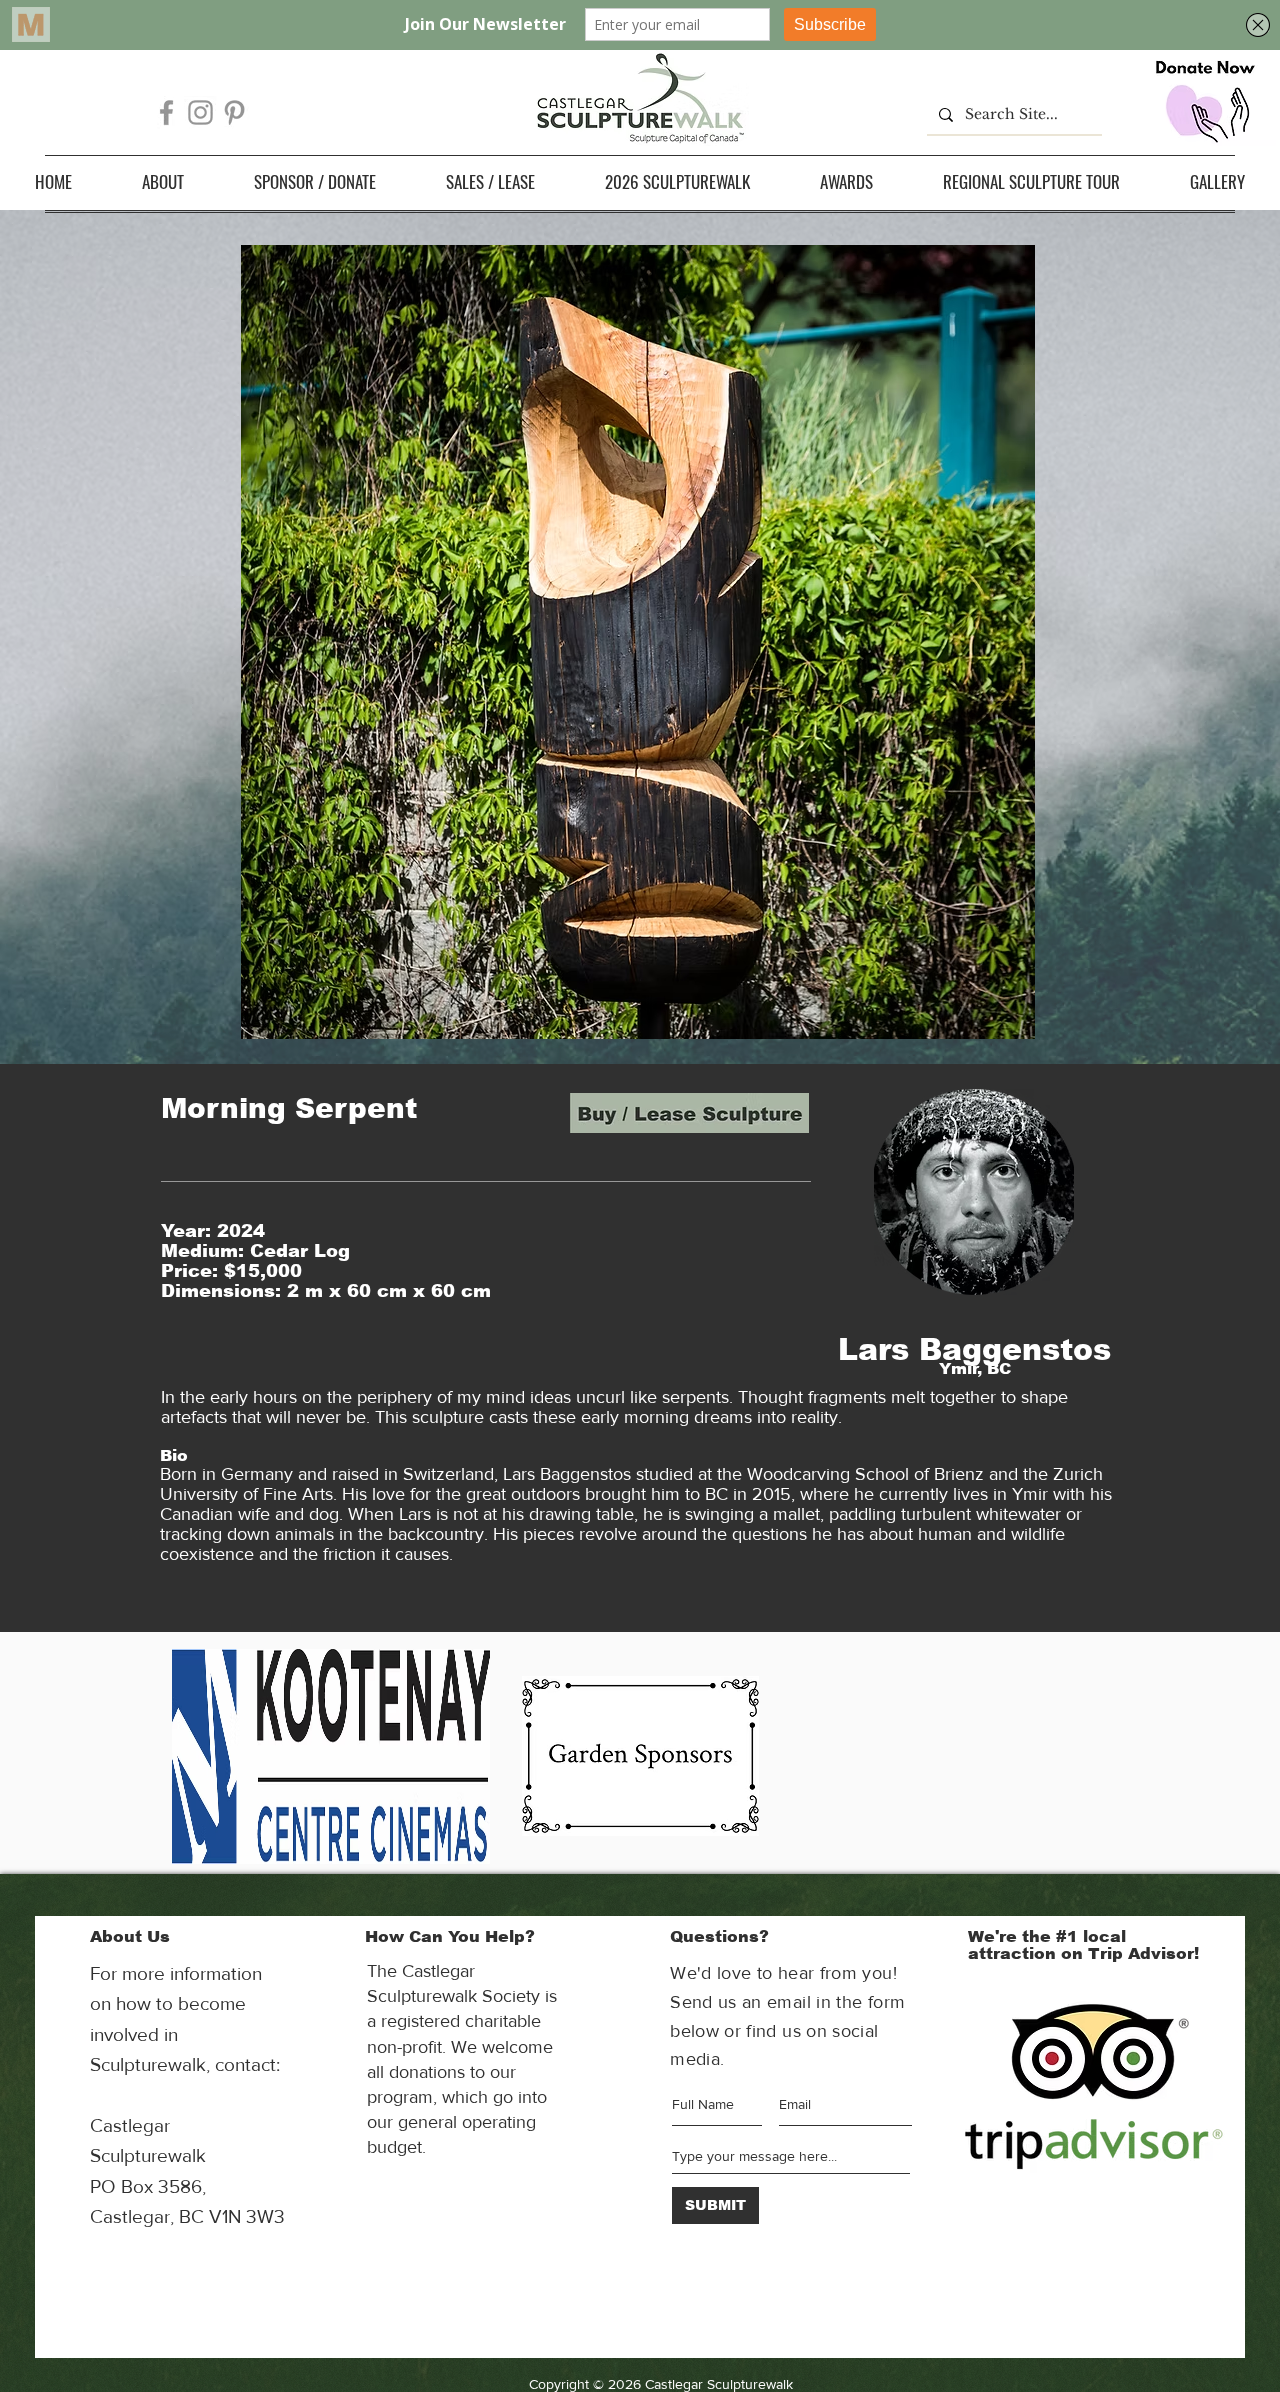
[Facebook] (166, 112)
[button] (163, 181)
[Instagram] (200, 112)
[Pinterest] (234, 112)
